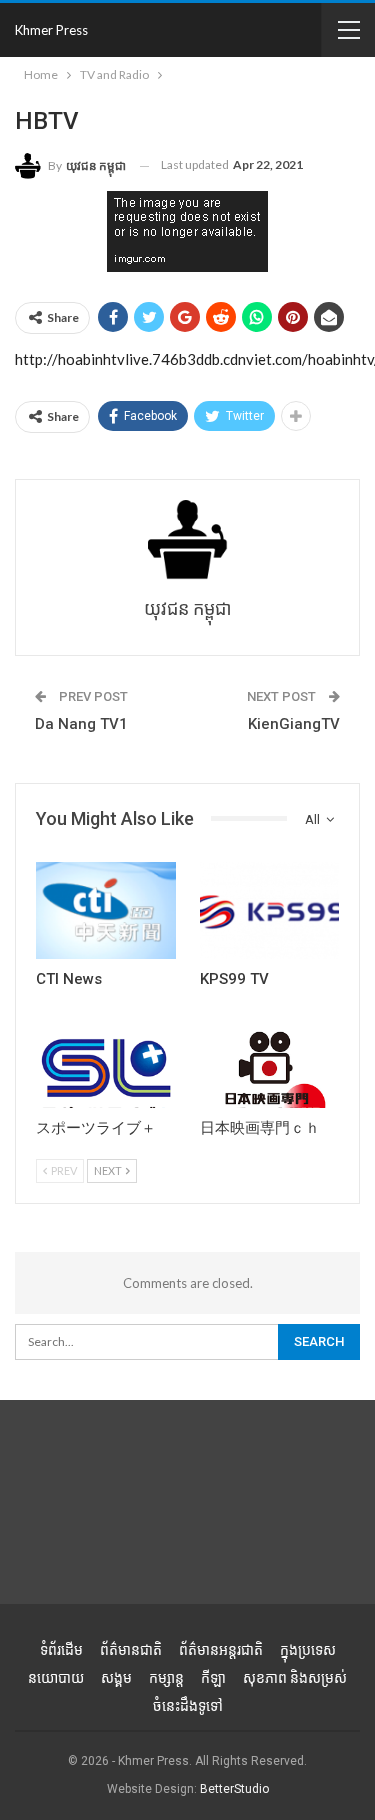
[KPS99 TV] (270, 911)
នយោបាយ (56, 1678)
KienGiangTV (294, 724)
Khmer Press (51, 30)
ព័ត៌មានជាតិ (131, 1650)
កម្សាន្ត (166, 1678)
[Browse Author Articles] (187, 540)
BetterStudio (234, 1789)
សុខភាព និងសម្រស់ (295, 1678)
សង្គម (116, 1678)
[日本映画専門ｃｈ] (270, 1059)
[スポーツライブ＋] (106, 1059)
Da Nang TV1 (81, 724)
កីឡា (213, 1678)
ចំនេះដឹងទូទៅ (188, 1706)
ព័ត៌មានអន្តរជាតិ (221, 1650)
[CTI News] (106, 911)
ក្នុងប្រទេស (308, 1650)
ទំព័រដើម (61, 1650)
